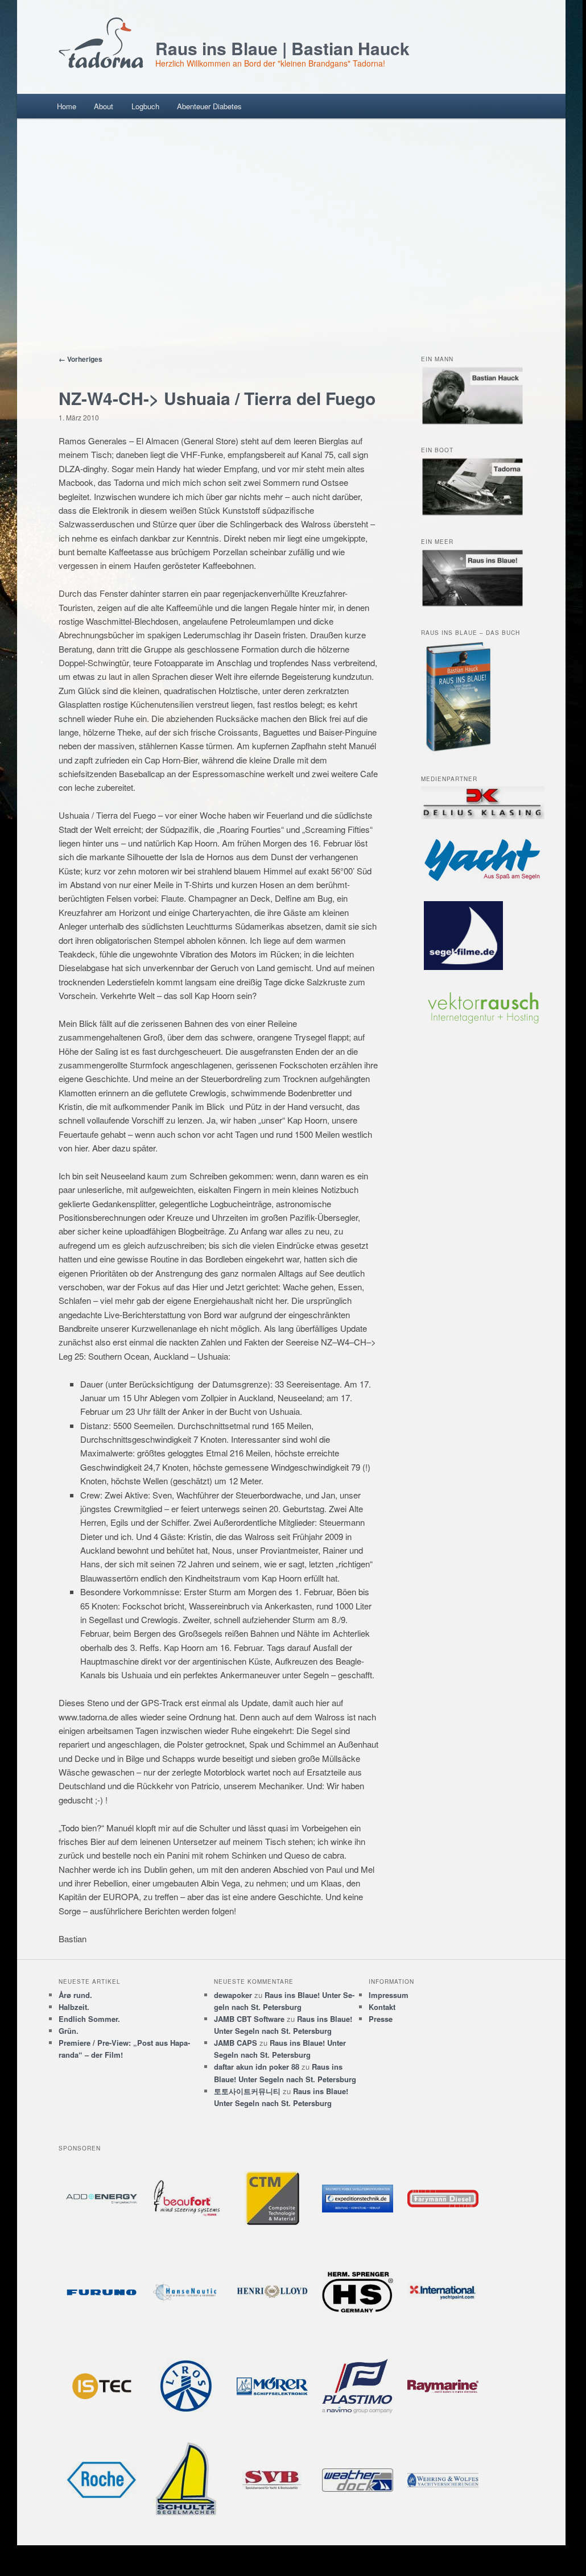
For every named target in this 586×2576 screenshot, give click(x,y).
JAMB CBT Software (249, 2019)
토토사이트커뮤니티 (247, 2091)
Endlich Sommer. (89, 2019)
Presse (381, 2019)
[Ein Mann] (472, 422)
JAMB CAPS (236, 2043)
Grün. (69, 2031)
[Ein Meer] (472, 604)
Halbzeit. (74, 2007)
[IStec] (101, 2386)
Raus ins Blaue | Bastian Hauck (282, 48)
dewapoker (233, 1995)
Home (67, 106)
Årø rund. (75, 1995)
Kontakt (382, 2007)
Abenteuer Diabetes (209, 106)
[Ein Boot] (472, 513)
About (104, 106)
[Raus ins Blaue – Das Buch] (459, 750)
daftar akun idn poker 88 (257, 2067)
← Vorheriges (81, 359)
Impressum (389, 1995)
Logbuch (145, 106)
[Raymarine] (443, 2386)
